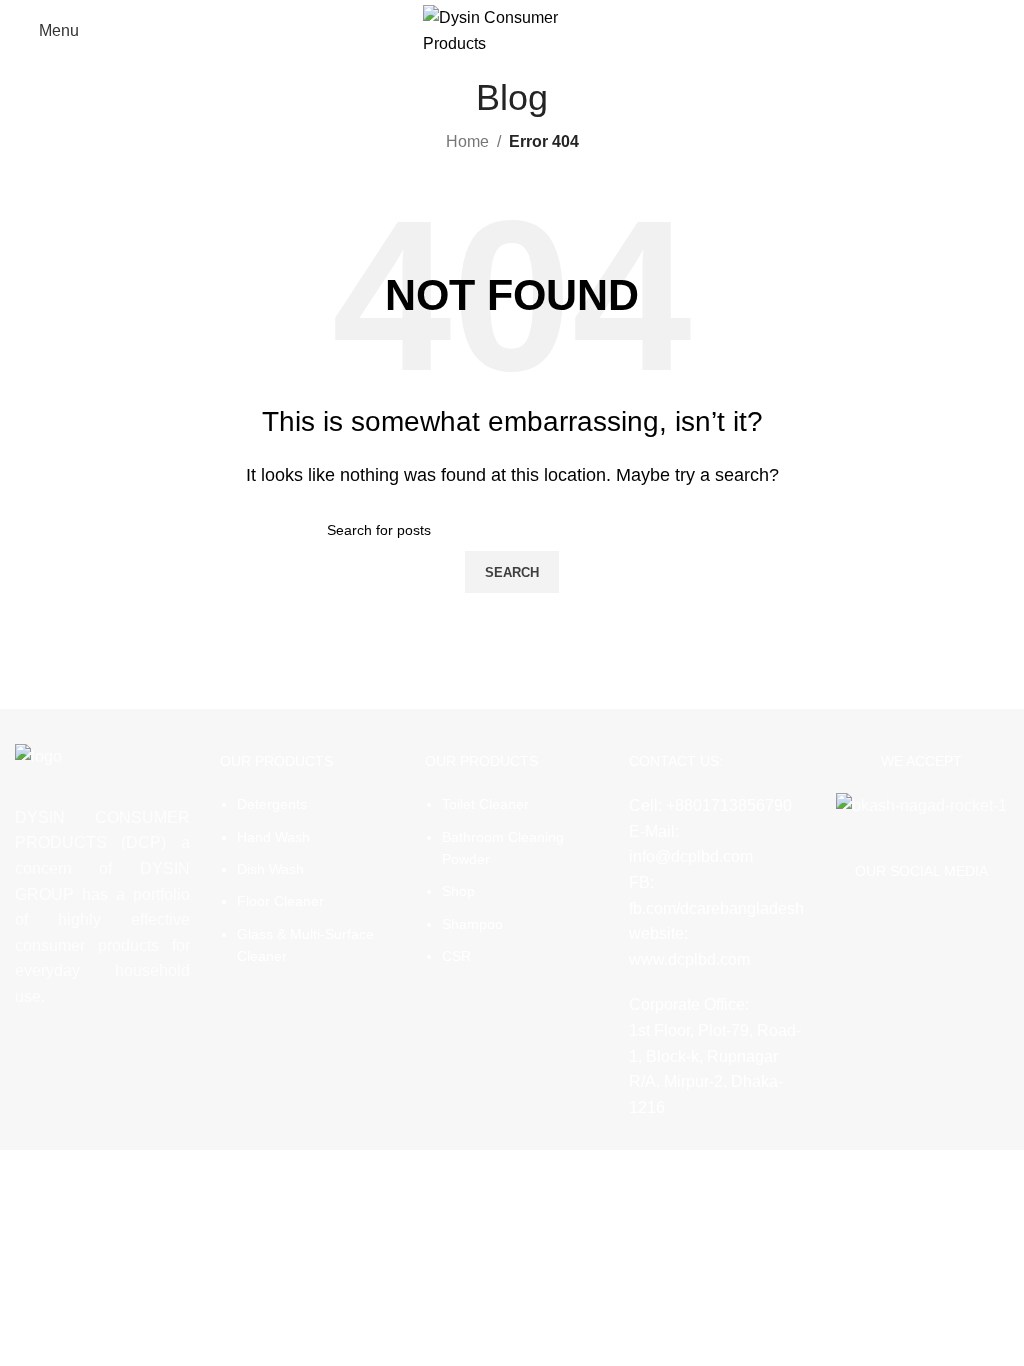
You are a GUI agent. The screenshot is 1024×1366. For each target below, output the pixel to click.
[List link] (307, 853)
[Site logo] (512, 29)
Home (467, 141)
